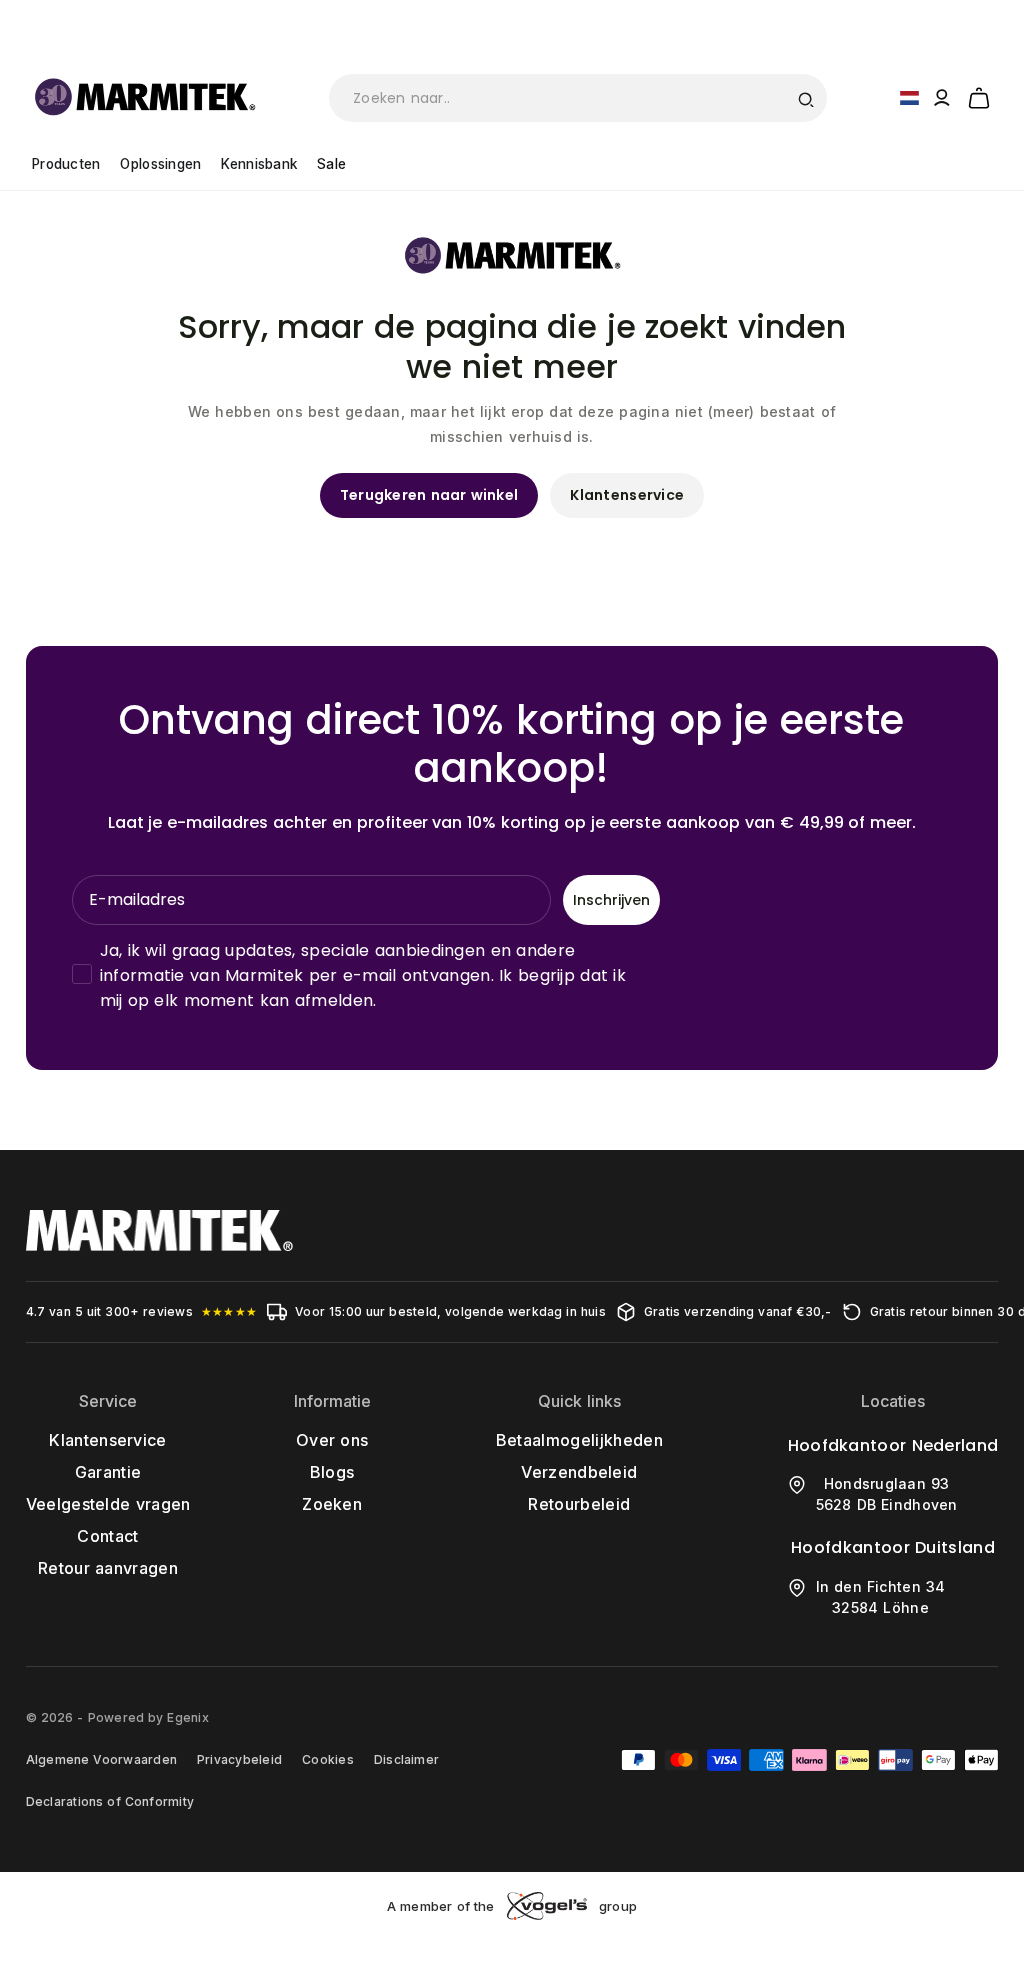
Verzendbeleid (579, 1472)
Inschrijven (611, 900)
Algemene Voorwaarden (101, 1759)
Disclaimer (406, 1759)
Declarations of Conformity (110, 1801)
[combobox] (578, 98)
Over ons (332, 1440)
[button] (979, 95)
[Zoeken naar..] (805, 98)
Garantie (108, 1472)
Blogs (332, 1472)
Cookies (328, 1759)
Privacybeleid (239, 1759)
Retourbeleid (579, 1504)
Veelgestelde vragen (108, 1504)
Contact (107, 1536)
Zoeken (332, 1504)
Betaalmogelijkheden (579, 1440)
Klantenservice (627, 495)
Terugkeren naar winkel (429, 495)
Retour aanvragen (108, 1568)
